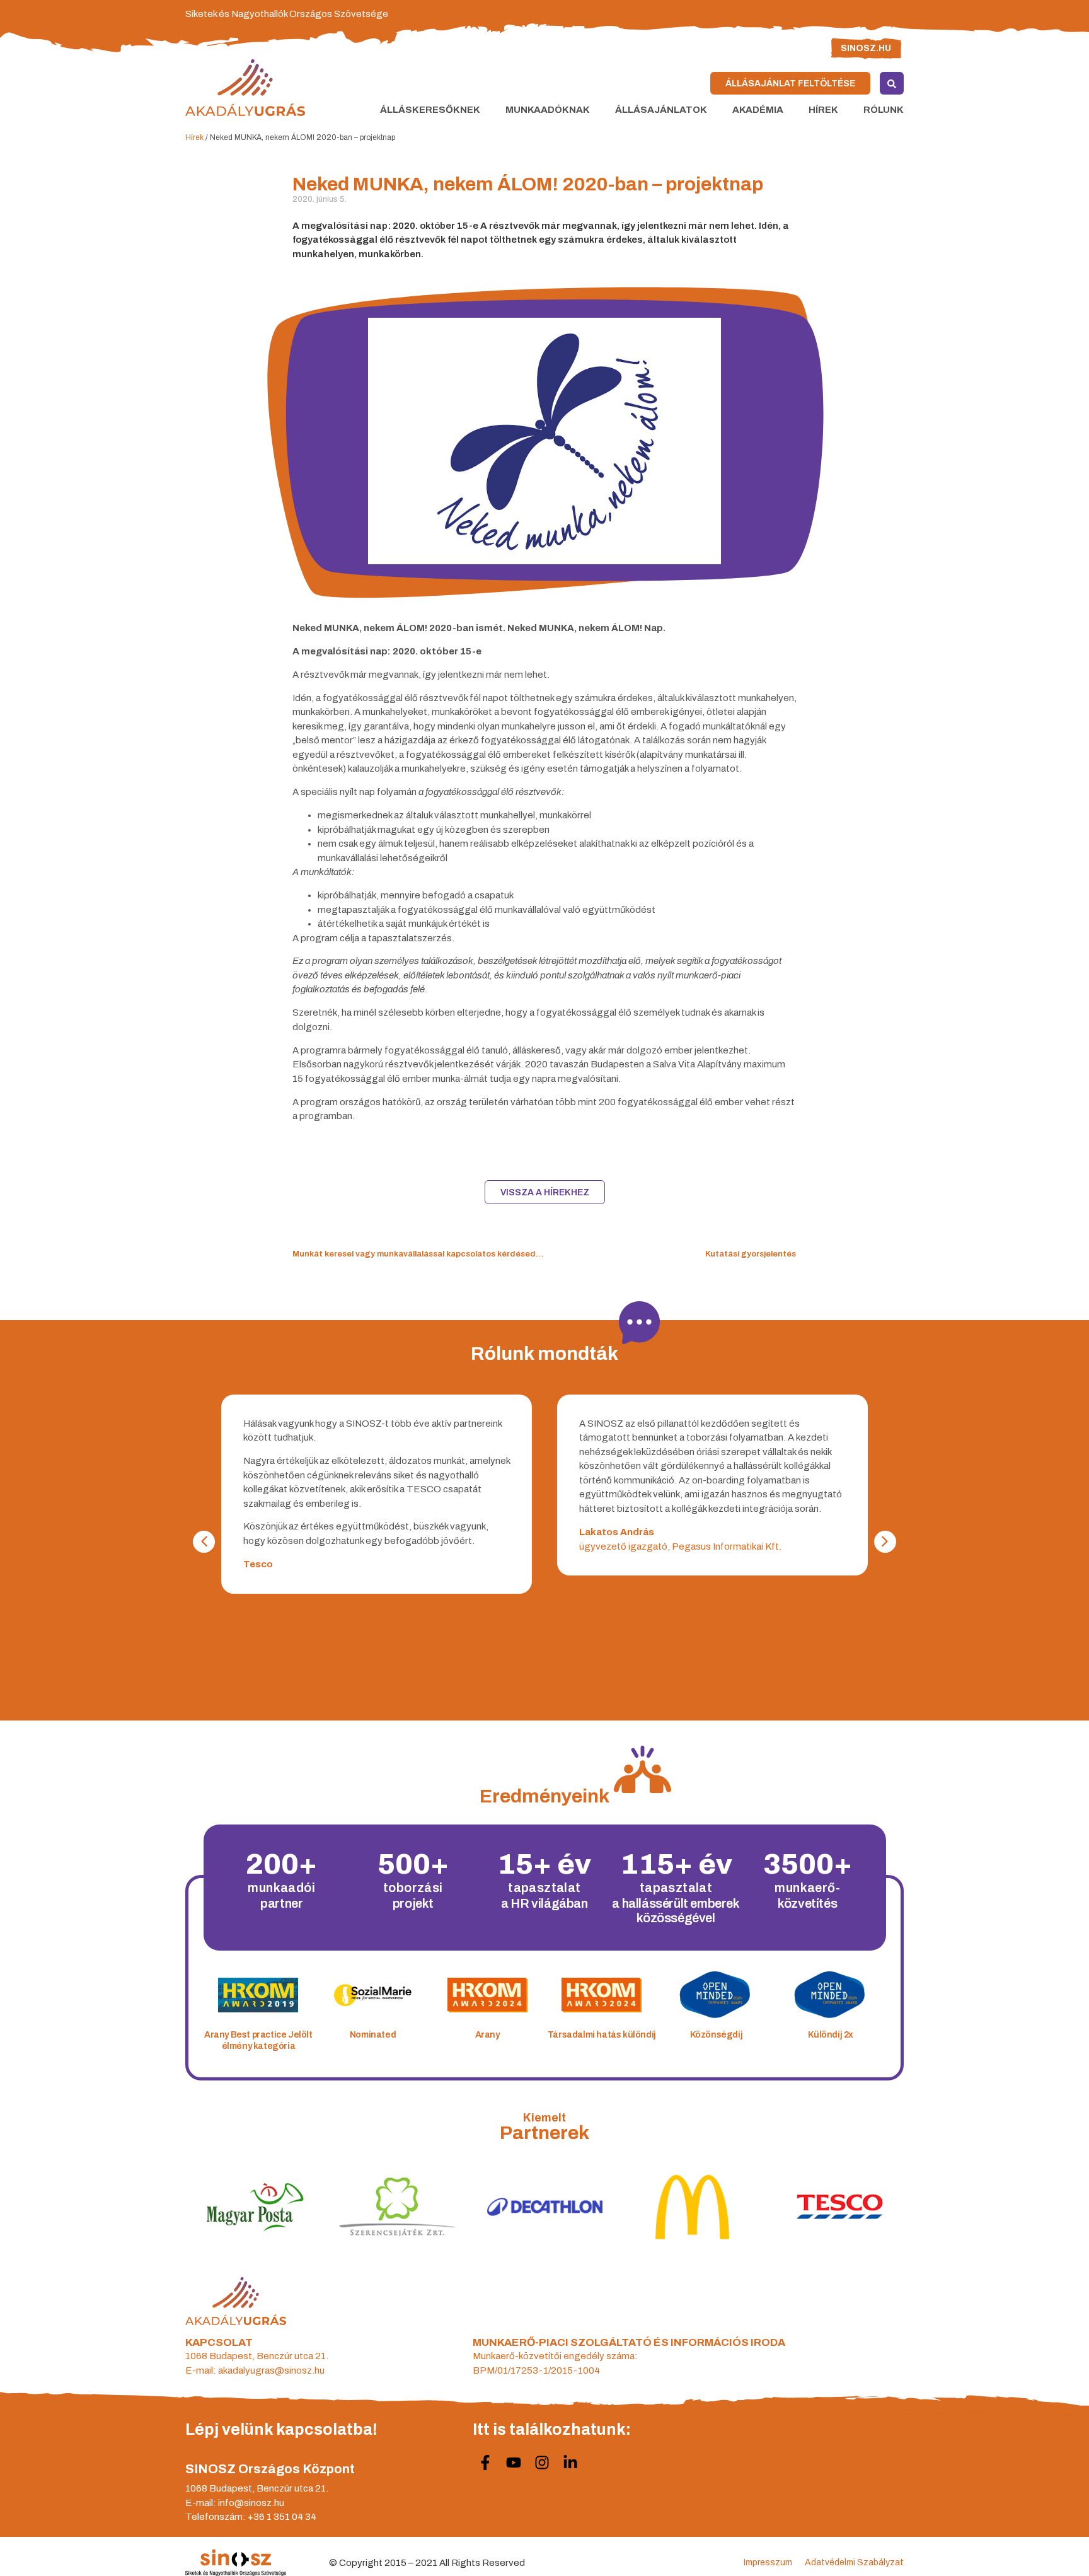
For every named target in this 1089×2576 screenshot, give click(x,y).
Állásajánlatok (661, 110)
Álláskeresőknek (430, 110)
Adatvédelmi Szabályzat (854, 2562)
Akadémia (758, 110)
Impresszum (768, 2562)
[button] (885, 1542)
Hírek (823, 110)
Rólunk (884, 110)
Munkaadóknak (548, 110)
